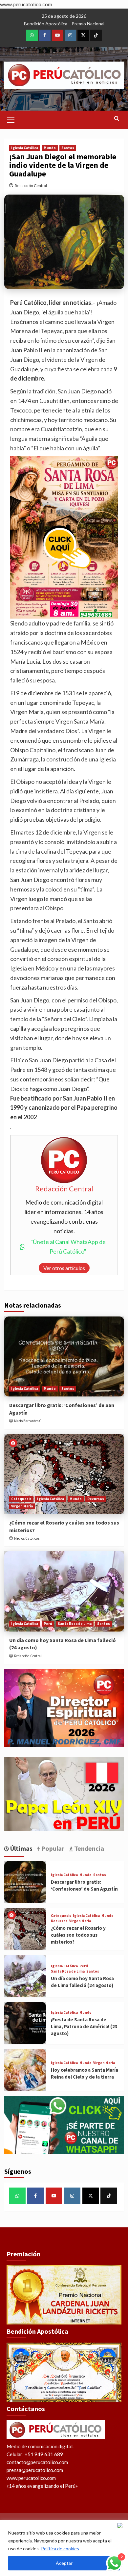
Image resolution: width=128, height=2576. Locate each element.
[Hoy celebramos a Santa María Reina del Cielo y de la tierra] (25, 2070)
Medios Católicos (27, 1538)
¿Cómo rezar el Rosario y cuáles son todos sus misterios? (78, 1935)
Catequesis (21, 1499)
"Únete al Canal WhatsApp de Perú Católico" (68, 1247)
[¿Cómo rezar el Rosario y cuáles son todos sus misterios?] (64, 1474)
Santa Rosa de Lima (75, 1624)
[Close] (121, 2525)
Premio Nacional (88, 24)
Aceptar (64, 2563)
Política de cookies (60, 2549)
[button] (11, 119)
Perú (48, 1624)
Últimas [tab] (21, 1848)
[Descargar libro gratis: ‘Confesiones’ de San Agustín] (64, 1356)
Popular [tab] (52, 1848)
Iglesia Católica (25, 148)
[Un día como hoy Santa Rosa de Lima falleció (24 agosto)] (64, 1591)
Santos (68, 148)
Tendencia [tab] (88, 1848)
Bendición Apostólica (46, 24)
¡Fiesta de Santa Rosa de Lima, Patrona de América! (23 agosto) (84, 2026)
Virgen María (22, 1506)
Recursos (96, 1499)
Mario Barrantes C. (28, 1421)
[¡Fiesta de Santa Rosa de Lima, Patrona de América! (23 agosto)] (25, 2023)
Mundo (50, 148)
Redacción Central (31, 186)
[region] (64, 2548)
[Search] (117, 119)
